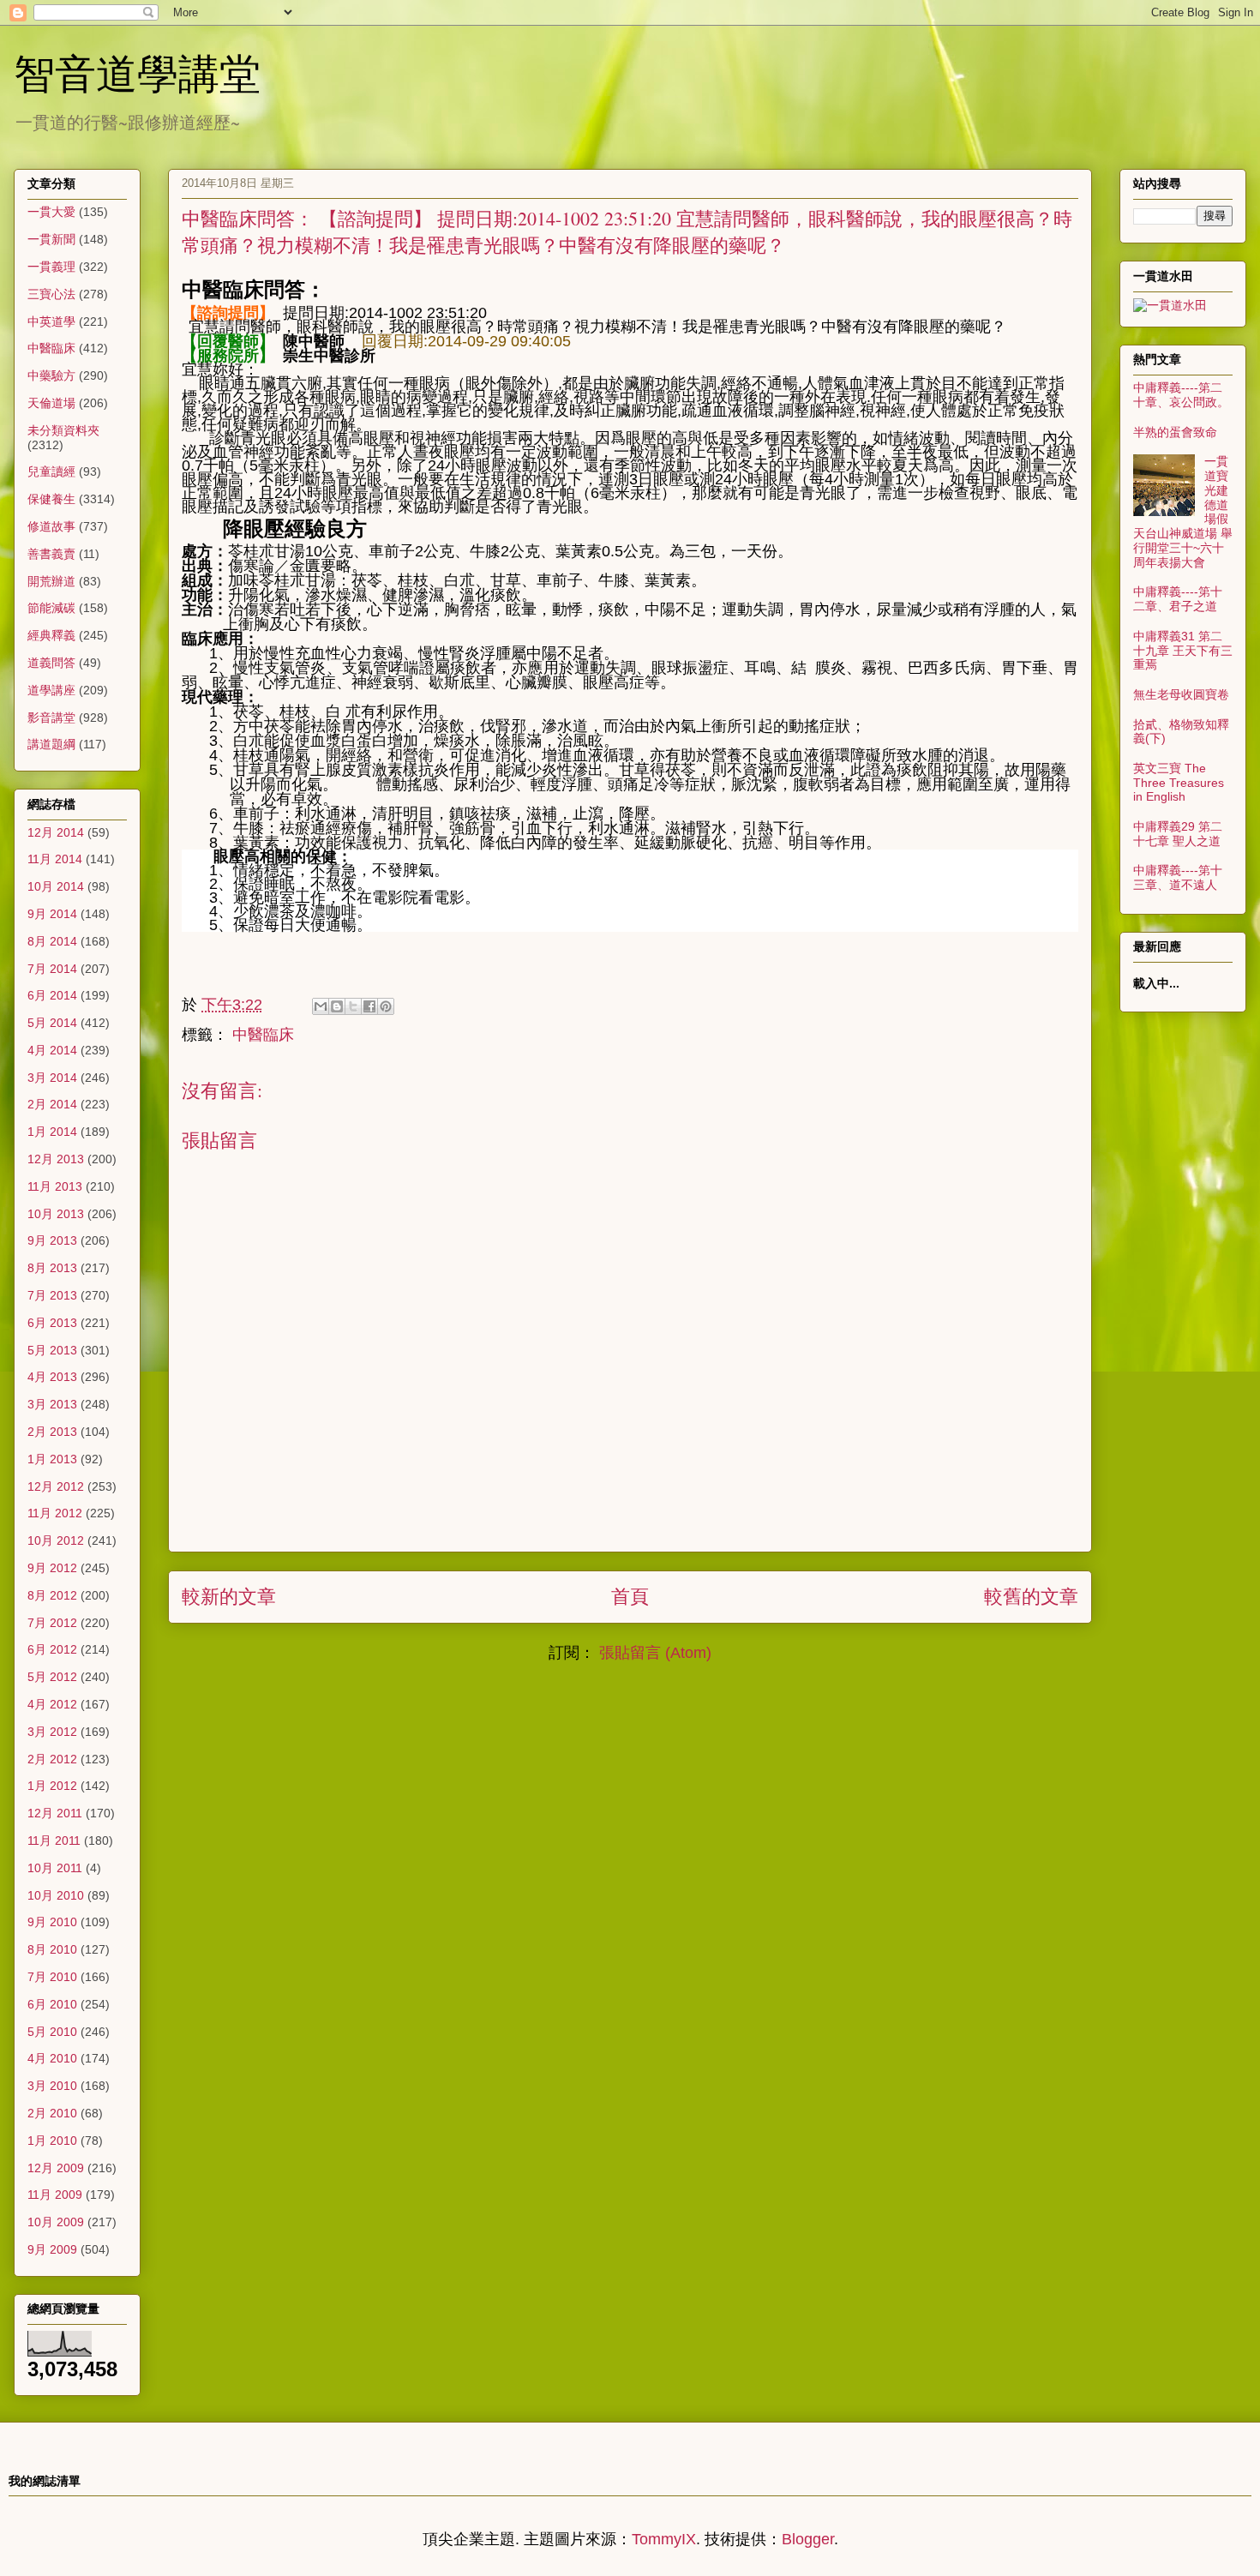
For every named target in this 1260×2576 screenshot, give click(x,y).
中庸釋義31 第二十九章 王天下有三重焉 (1183, 651)
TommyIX (664, 2539)
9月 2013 (52, 1240)
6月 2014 (52, 995)
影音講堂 (51, 718)
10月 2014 (56, 886)
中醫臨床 (263, 1035)
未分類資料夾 (63, 430)
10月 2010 (56, 1895)
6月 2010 (52, 2004)
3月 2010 (52, 2086)
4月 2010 (52, 2058)
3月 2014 (52, 1078)
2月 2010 (52, 2113)
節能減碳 (51, 608)
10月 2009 (56, 2222)
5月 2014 (52, 1023)
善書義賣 (51, 554)
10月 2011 (55, 1868)
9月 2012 (52, 1568)
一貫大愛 (51, 212)
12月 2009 (56, 2168)
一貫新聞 (51, 239)
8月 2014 (52, 941)
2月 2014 (52, 1104)
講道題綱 (51, 744)
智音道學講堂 (137, 72)
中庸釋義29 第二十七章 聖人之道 (1178, 834)
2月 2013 (52, 1432)
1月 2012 (52, 1786)
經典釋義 (51, 635)
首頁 (630, 1597)
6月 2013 (52, 1323)
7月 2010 (52, 1977)
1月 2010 (52, 2141)
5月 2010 (52, 2032)
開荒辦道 (51, 581)
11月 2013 (55, 1186)
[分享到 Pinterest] (386, 1006)
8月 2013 (52, 1268)
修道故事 (51, 526)
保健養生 (51, 499)
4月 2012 (52, 1704)
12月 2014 (56, 832)
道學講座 (51, 690)
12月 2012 (56, 1486)
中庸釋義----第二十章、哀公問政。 (1181, 395)
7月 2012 (52, 1623)
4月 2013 (52, 1377)
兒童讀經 (51, 471)
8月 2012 (52, 1595)
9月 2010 (52, 1922)
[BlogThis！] (337, 1006)
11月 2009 (55, 2195)
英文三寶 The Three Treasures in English (1179, 783)
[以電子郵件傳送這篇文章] (321, 1006)
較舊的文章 (1031, 1597)
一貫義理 (51, 267)
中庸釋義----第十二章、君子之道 (1178, 599)
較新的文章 (229, 1597)
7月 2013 (52, 1295)
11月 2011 (54, 1840)
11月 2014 (55, 859)
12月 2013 (56, 1159)
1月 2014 (52, 1132)
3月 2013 (52, 1404)
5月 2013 (52, 1350)
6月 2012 (52, 1649)
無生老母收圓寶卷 (1181, 694)
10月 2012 (56, 1540)
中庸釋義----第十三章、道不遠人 (1178, 877)
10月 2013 (56, 1214)
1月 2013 (52, 1459)
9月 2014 (52, 914)
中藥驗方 (51, 375)
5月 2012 (52, 1677)
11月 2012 (55, 1513)
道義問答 (51, 663)
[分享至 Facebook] (369, 1006)
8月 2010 (52, 1949)
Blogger (808, 2539)
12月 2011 (55, 1813)
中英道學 (51, 321)
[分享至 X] (353, 1006)
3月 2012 (52, 1732)
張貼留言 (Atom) (655, 1653)
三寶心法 (51, 294)
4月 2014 (52, 1050)
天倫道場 (51, 403)
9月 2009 (52, 2249)
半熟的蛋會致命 (1175, 432)
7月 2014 (52, 969)
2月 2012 (52, 1759)
